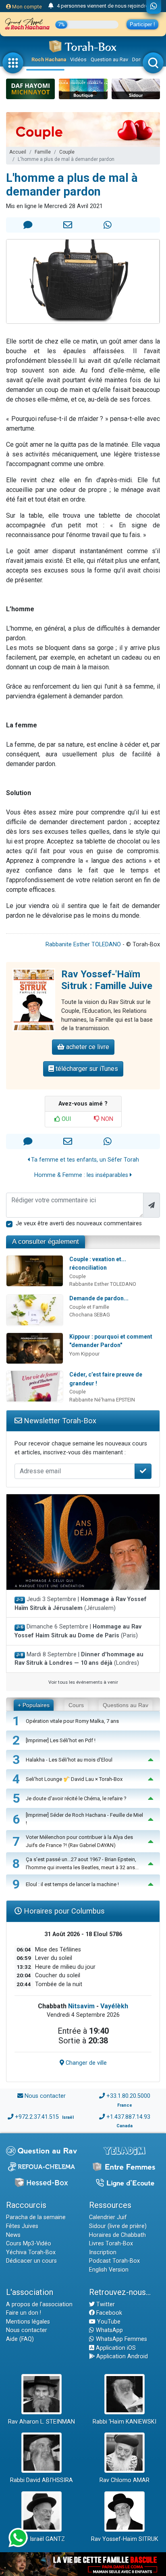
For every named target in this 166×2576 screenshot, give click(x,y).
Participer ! (142, 24)
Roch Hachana (49, 59)
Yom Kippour (84, 1354)
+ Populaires (34, 1705)
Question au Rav (109, 59)
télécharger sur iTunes (86, 1069)
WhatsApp (109, 2330)
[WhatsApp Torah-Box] (154, 7)
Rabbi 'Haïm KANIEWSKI (124, 2422)
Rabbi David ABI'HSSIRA (41, 2480)
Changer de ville (85, 2063)
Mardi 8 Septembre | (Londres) (79, 1659)
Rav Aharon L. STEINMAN (41, 2422)
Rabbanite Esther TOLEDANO (83, 944)
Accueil (18, 152)
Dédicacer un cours (31, 2261)
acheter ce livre (87, 1047)
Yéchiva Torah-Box (31, 2252)
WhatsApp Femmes (121, 2339)
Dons (138, 59)
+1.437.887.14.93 (128, 2117)
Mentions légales (28, 2322)
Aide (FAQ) (20, 2339)
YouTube (108, 2322)
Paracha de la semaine (36, 2217)
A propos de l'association (39, 2304)
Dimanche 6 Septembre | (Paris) (78, 1631)
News (13, 2235)
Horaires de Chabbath (117, 2235)
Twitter (105, 2304)
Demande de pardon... (99, 1298)
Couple (67, 152)
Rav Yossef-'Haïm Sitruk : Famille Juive (107, 980)
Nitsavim (81, 2006)
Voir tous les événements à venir (83, 1682)
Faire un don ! (24, 2313)
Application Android (121, 2356)
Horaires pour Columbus (63, 1911)
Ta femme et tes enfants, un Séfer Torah (84, 1160)
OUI (65, 1119)
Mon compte (26, 7)
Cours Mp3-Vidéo (29, 2244)
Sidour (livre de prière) (118, 2226)
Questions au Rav (126, 1705)
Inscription (103, 2252)
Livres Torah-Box (111, 2244)
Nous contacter (45, 2096)
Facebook (108, 2313)
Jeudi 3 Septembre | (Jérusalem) (81, 1604)
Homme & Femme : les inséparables (82, 1175)
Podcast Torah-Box (114, 2261)
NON (106, 1119)
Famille (43, 152)
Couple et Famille (89, 1307)
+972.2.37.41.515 (37, 2117)
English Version (109, 2270)
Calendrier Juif (108, 2217)
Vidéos (78, 59)
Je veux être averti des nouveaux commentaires (79, 1223)
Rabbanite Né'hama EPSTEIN (102, 1400)
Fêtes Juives (22, 2226)
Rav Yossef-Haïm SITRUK (125, 2539)
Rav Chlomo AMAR (124, 2480)
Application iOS (115, 2348)
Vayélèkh (114, 2006)
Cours (76, 1705)
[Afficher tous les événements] (51, 6)
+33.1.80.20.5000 (128, 2096)
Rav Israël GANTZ (42, 2539)
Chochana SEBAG (90, 1315)
